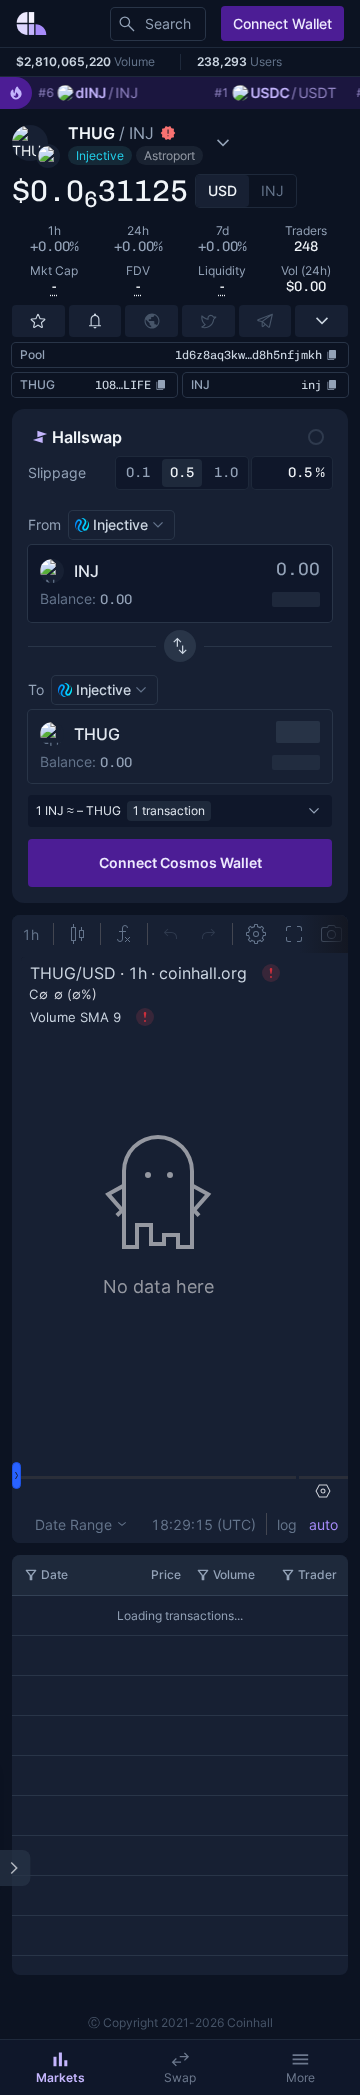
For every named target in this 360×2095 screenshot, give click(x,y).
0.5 (182, 472)
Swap (180, 2077)
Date (54, 1574)
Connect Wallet (282, 23)
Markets (60, 2077)
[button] (158, 143)
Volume (234, 1574)
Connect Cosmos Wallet (180, 862)
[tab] (222, 191)
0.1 (138, 472)
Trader (317, 1574)
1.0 (226, 472)
